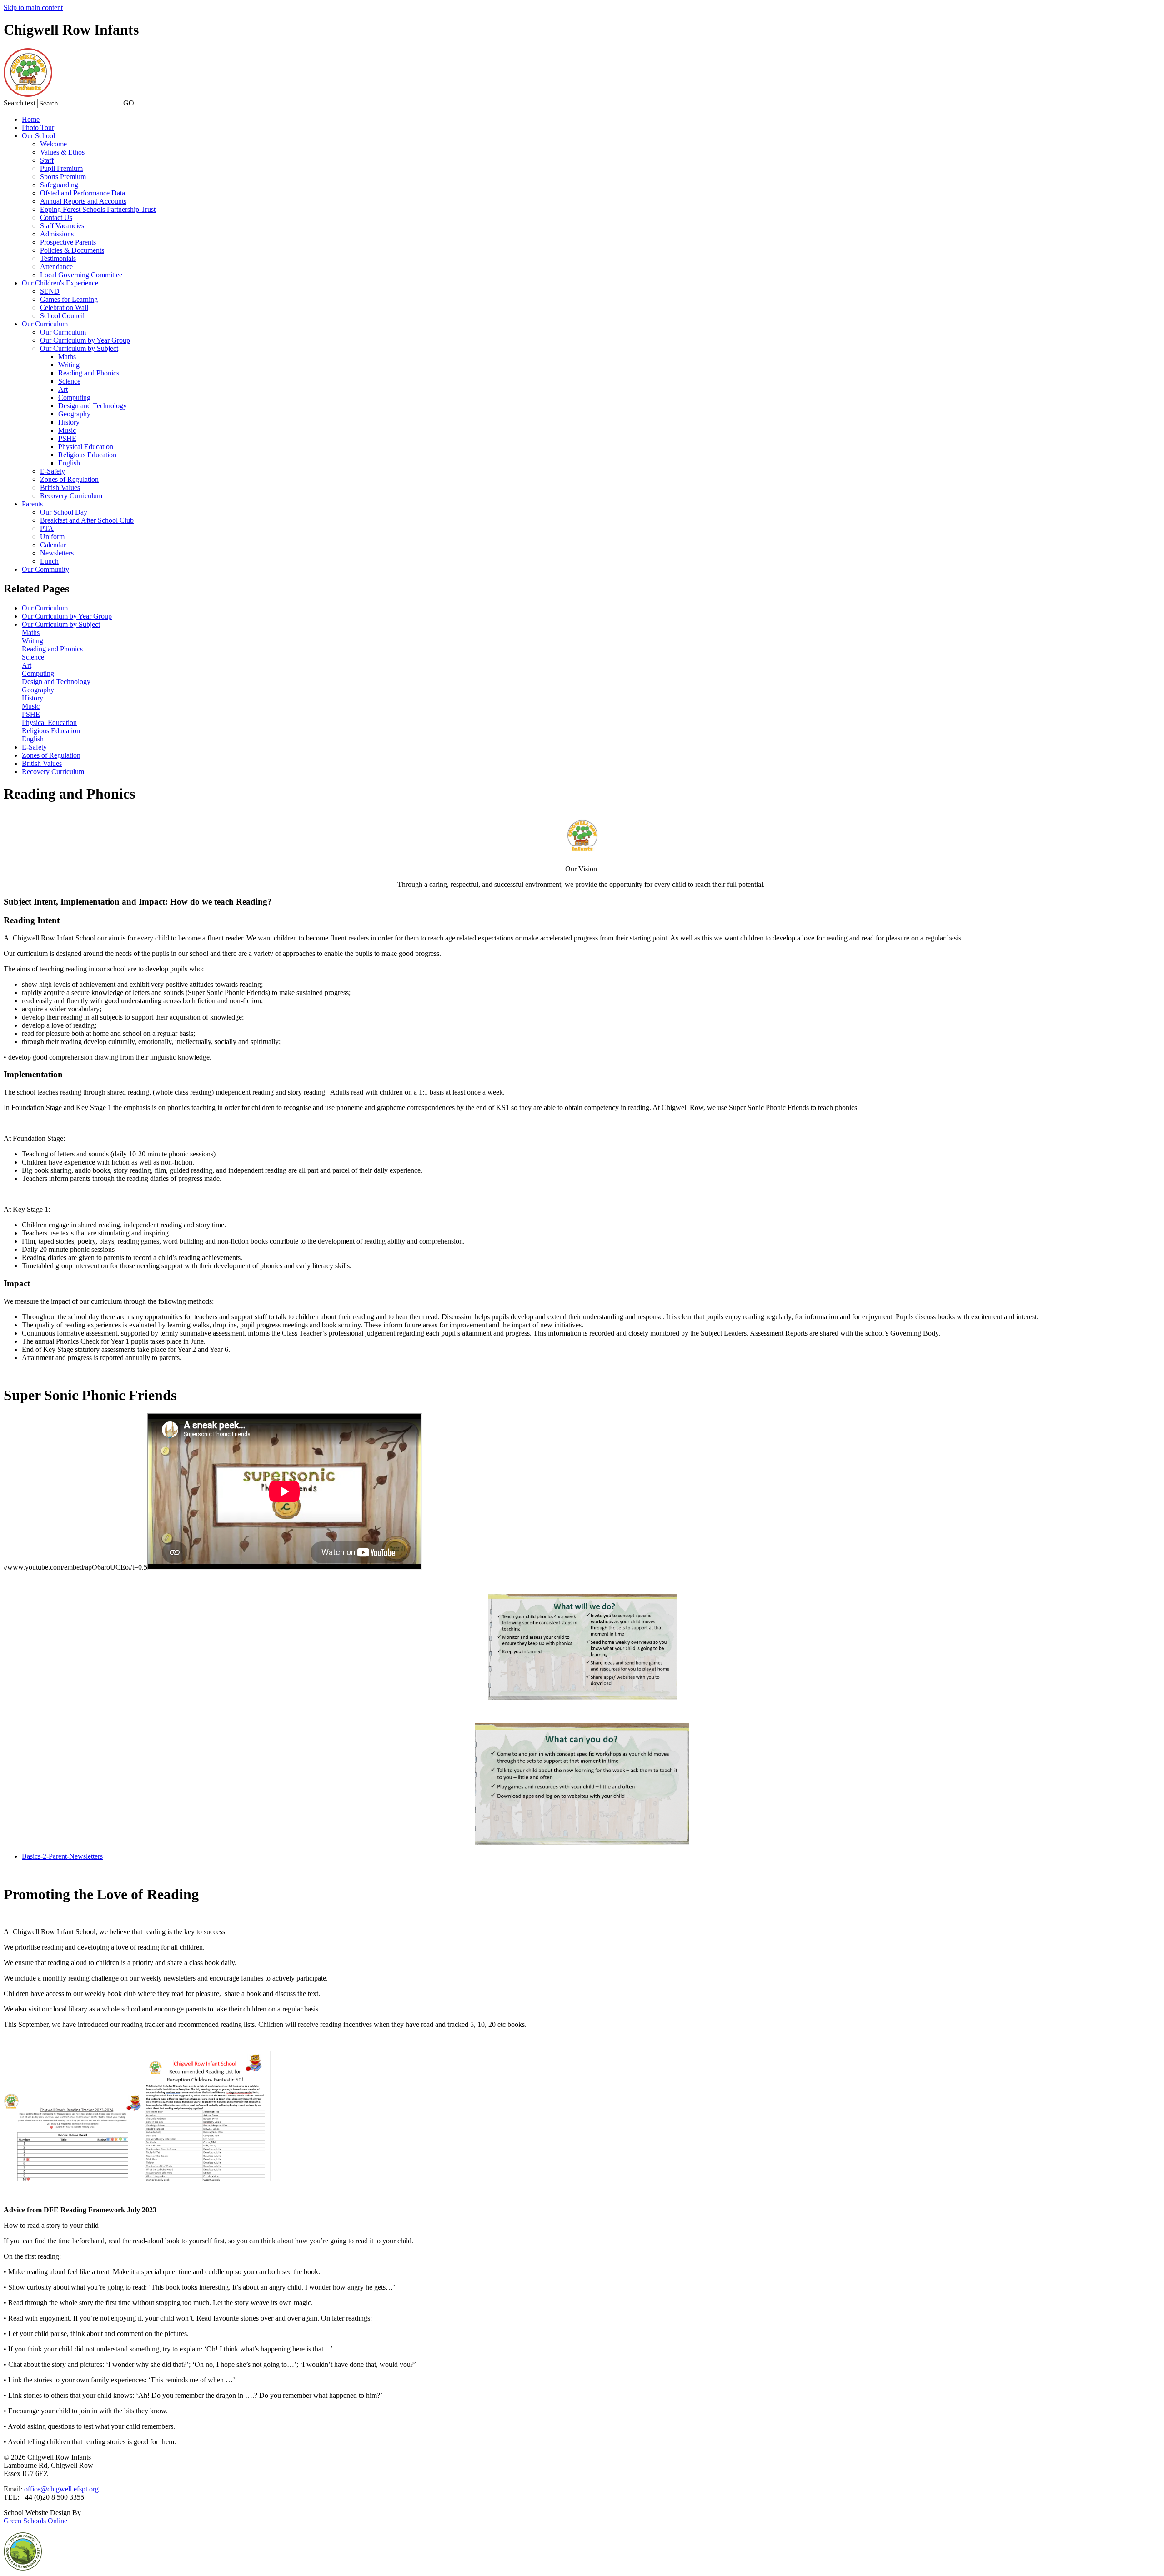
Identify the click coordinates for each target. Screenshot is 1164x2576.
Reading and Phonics (89, 373)
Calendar (53, 545)
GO (129, 103)
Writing (69, 365)
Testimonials (58, 258)
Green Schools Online (35, 2521)
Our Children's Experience (60, 283)
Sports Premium (63, 177)
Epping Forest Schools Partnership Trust (98, 209)
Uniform (52, 537)
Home (31, 119)
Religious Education (87, 455)
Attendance (56, 267)
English (69, 463)
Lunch (49, 561)
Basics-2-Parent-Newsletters (62, 1856)
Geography (74, 414)
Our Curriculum (45, 324)
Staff (47, 160)
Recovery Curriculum (71, 496)
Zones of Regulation (69, 479)
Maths (67, 357)
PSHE (67, 438)
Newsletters (57, 553)
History (69, 422)
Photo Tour (38, 128)
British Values (60, 488)
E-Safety (53, 471)
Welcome (53, 144)
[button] (139, 103)
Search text (20, 103)
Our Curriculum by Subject (79, 348)
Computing (74, 398)
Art (63, 389)
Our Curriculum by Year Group (85, 340)
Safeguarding (59, 185)
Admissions (57, 234)
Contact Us (56, 218)
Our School (38, 136)
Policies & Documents (72, 250)
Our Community (45, 569)
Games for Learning (69, 299)
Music (67, 430)
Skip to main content (33, 8)
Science (69, 381)
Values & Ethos (62, 152)
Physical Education (86, 447)
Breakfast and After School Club (87, 520)
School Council (62, 316)
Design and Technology (93, 406)
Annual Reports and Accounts (83, 201)
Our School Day (64, 512)
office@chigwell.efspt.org (61, 2489)
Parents (32, 504)
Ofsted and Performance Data (83, 193)
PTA (47, 528)
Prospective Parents (68, 242)
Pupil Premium (61, 168)
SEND (50, 291)
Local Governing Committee (81, 275)
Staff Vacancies (62, 226)
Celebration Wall (64, 308)
